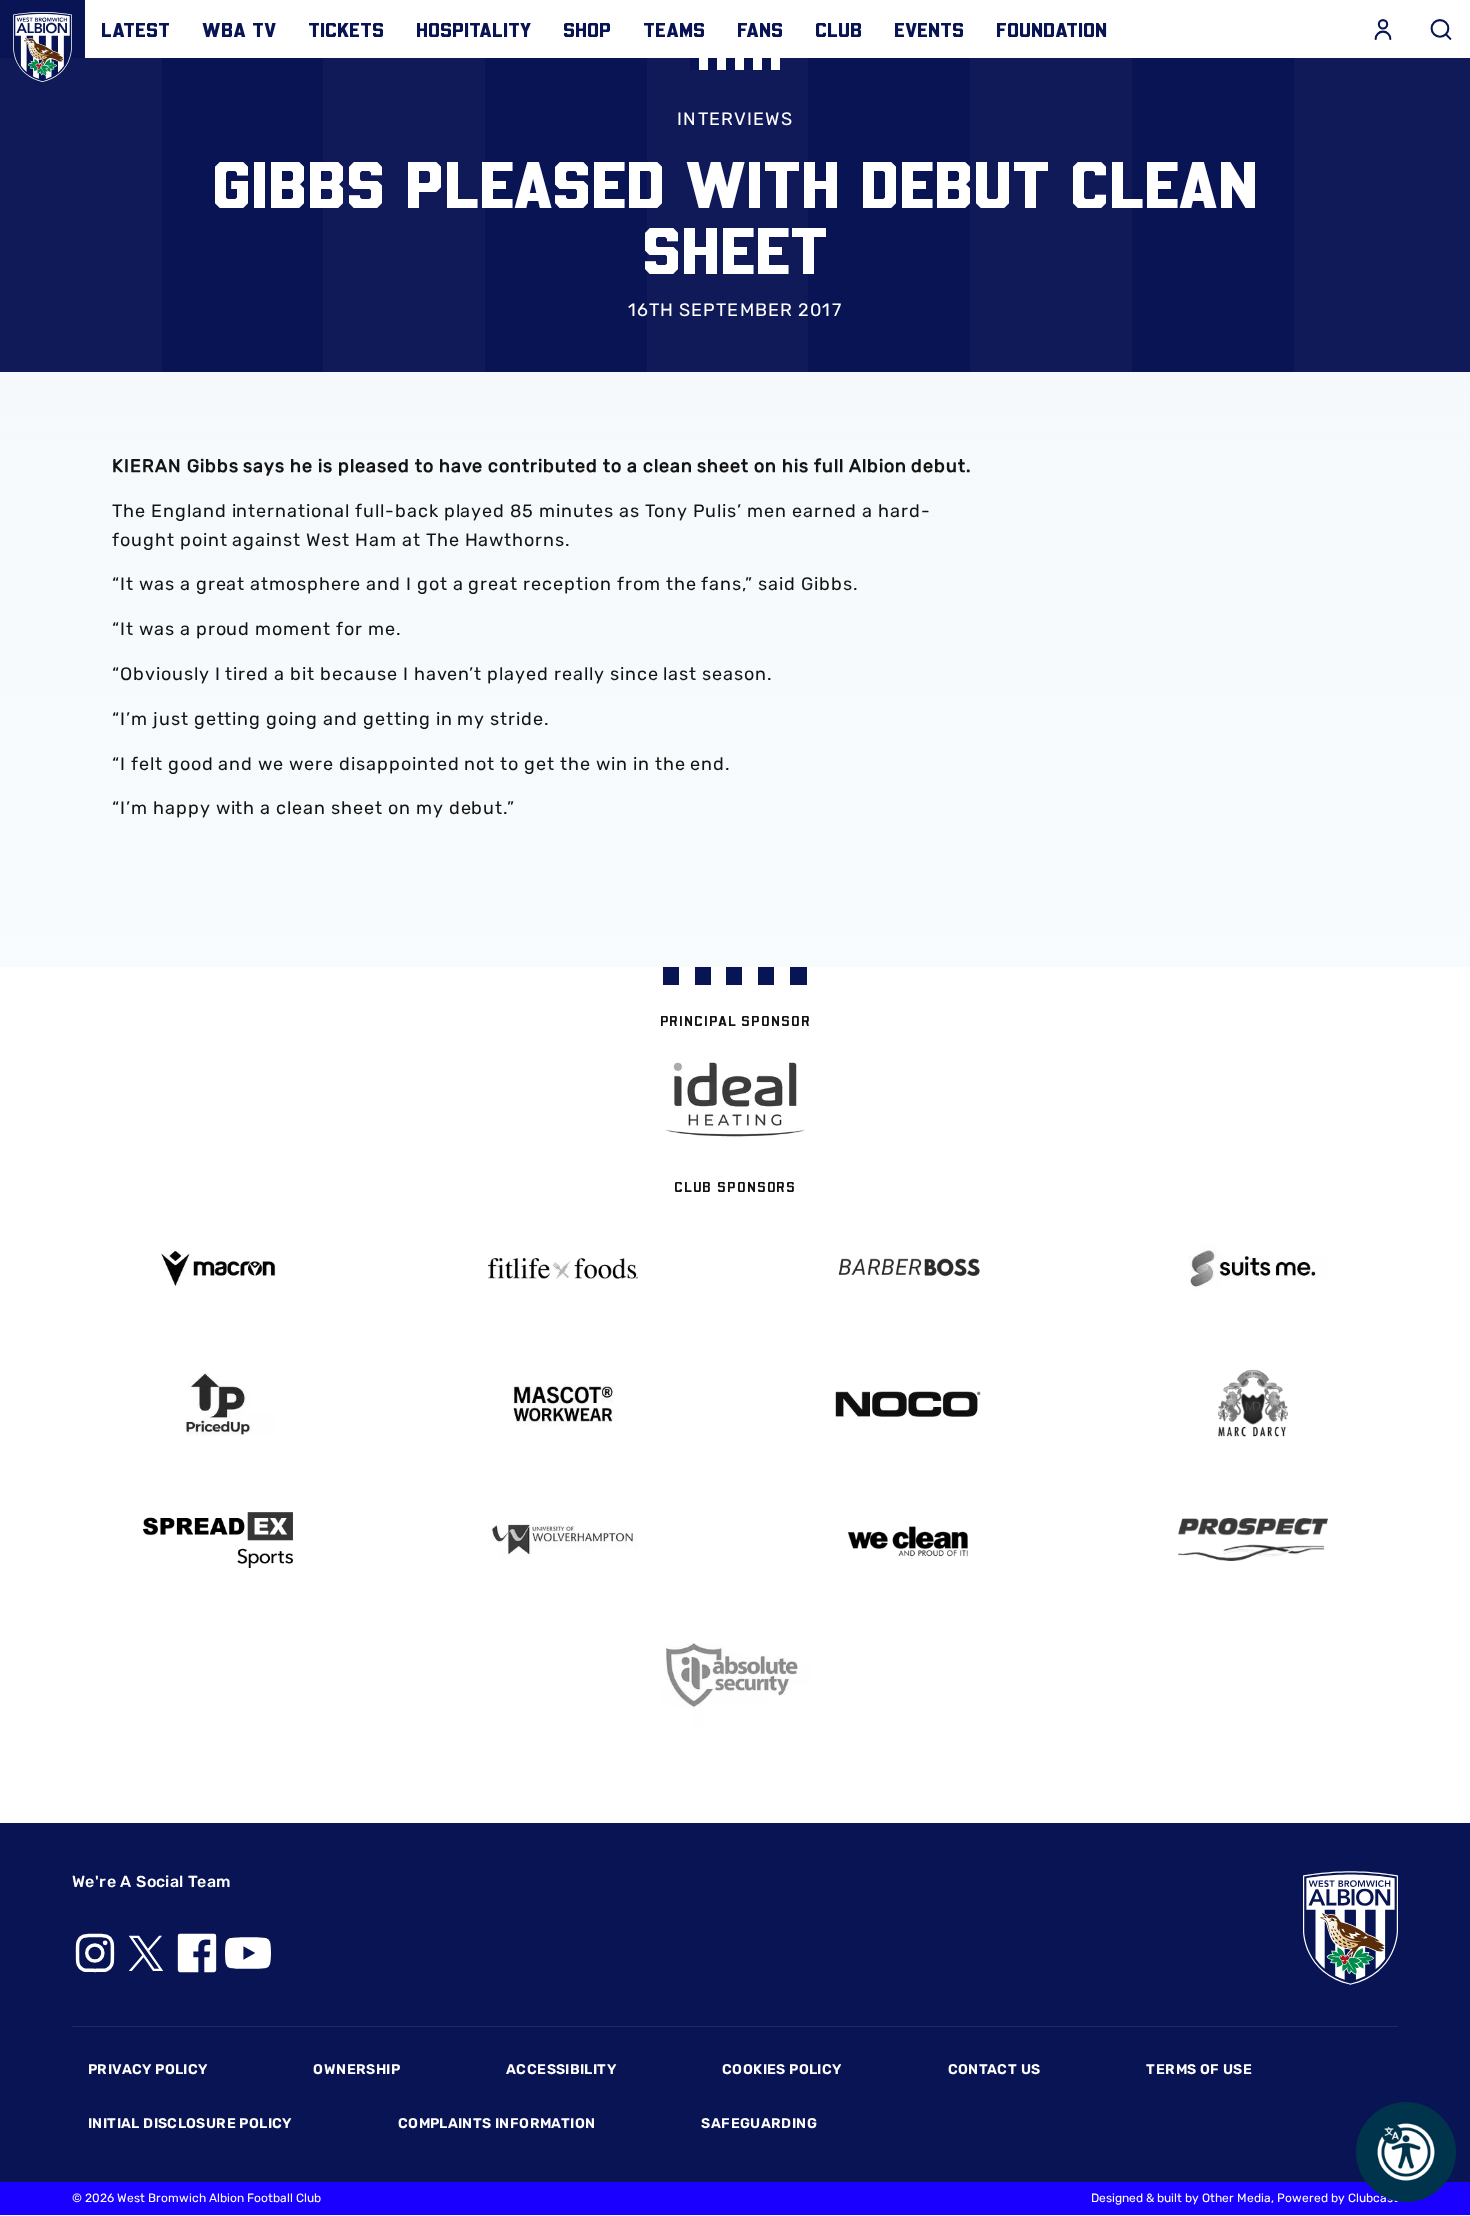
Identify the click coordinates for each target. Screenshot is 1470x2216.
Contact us (994, 2069)
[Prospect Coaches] (1252, 1539)
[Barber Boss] (907, 1268)
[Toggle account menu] (1383, 29)
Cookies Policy (781, 2069)
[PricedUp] (217, 1404)
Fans (760, 29)
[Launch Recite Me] (1406, 2152)
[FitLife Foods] (562, 1268)
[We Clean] (907, 1539)
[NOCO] (907, 1404)
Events (929, 29)
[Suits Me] (1252, 1268)
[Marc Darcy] (1252, 1404)
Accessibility (561, 2069)
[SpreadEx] (217, 1540)
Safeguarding (759, 2123)
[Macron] (217, 1268)
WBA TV (239, 29)
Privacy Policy (147, 2069)
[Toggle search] (1441, 29)
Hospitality (473, 29)
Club (838, 29)
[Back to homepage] (42, 42)
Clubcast (1373, 2198)
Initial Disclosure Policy (190, 2123)
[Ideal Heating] (735, 1099)
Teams (674, 29)
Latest (135, 29)
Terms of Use (1199, 2069)
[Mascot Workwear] (562, 1404)
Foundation (1051, 29)
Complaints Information (497, 2123)
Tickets (346, 29)
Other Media (1236, 2198)
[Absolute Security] (735, 1675)
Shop (587, 29)
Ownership (356, 2069)
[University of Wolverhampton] (562, 1539)
